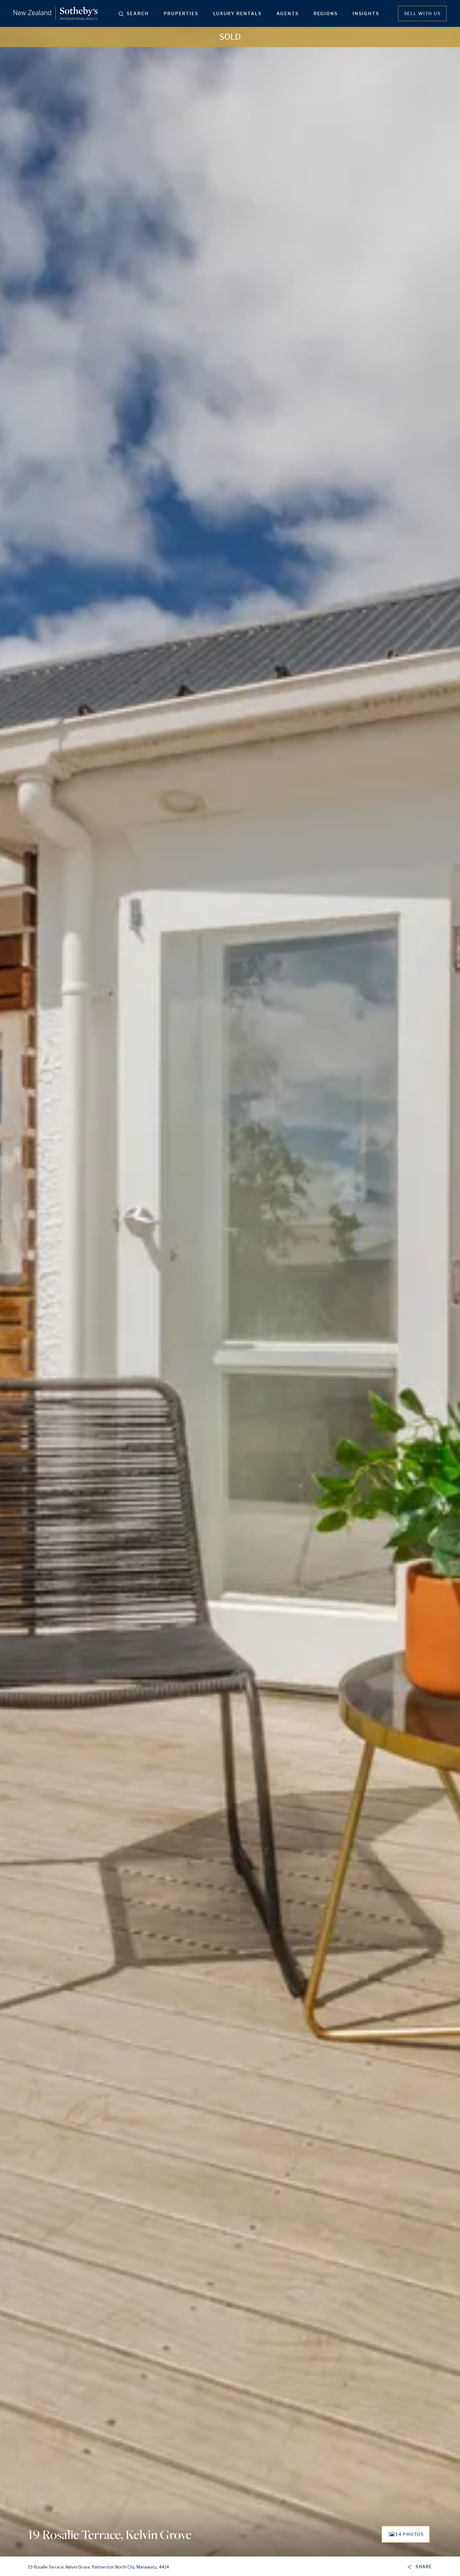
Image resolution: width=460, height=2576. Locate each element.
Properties (181, 13)
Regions (326, 13)
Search (138, 13)
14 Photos (410, 2534)
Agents (288, 13)
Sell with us (422, 13)
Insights (366, 13)
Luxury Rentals (237, 13)
